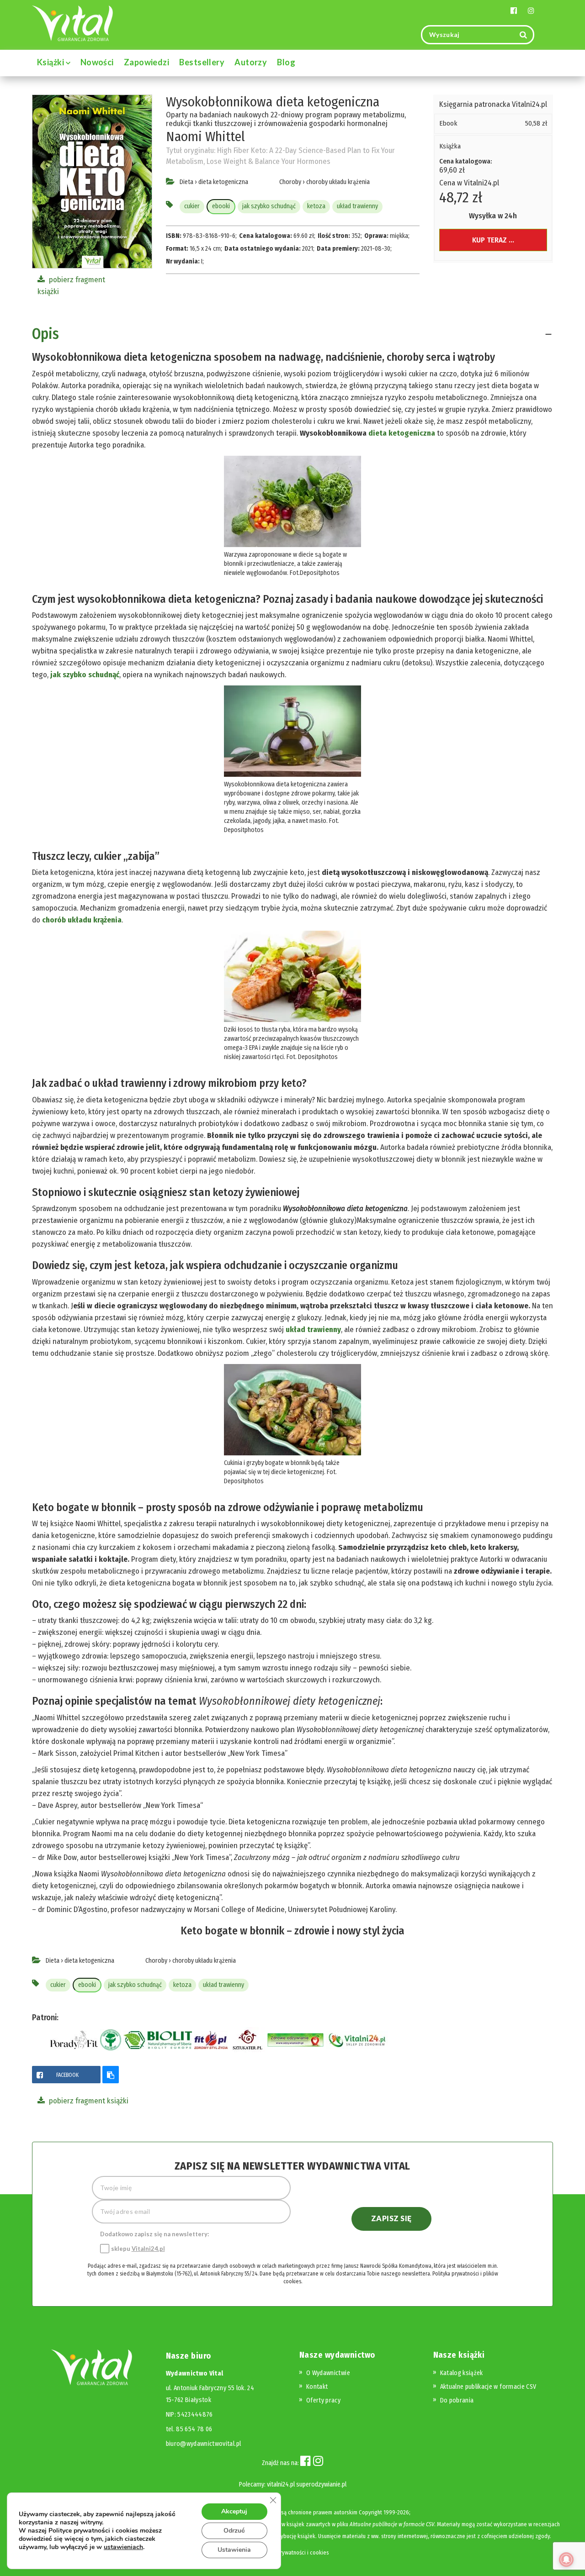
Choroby (290, 182)
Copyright (370, 2512)
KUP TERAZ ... (493, 240)
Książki (51, 62)
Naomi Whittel (205, 137)
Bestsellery (202, 62)
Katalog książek (462, 2373)
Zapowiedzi (147, 62)
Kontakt (317, 2387)
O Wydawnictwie (328, 2373)
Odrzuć (234, 2531)
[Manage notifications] (566, 2560)
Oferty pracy (323, 2400)
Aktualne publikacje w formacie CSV (488, 2387)
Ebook (448, 123)
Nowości (97, 62)
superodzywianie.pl (321, 2484)
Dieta (186, 182)
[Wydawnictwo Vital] (73, 23)
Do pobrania (457, 2400)
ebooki (221, 206)
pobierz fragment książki (88, 2101)
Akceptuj (234, 2511)
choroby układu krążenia (338, 182)
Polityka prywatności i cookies (292, 2552)
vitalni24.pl (281, 2484)
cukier (192, 206)
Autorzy (251, 62)
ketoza (316, 206)
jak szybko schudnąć (269, 206)
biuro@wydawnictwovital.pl (204, 2444)
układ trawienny (357, 206)
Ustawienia (234, 2550)
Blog (286, 62)
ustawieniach (123, 2547)
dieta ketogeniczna (223, 182)
